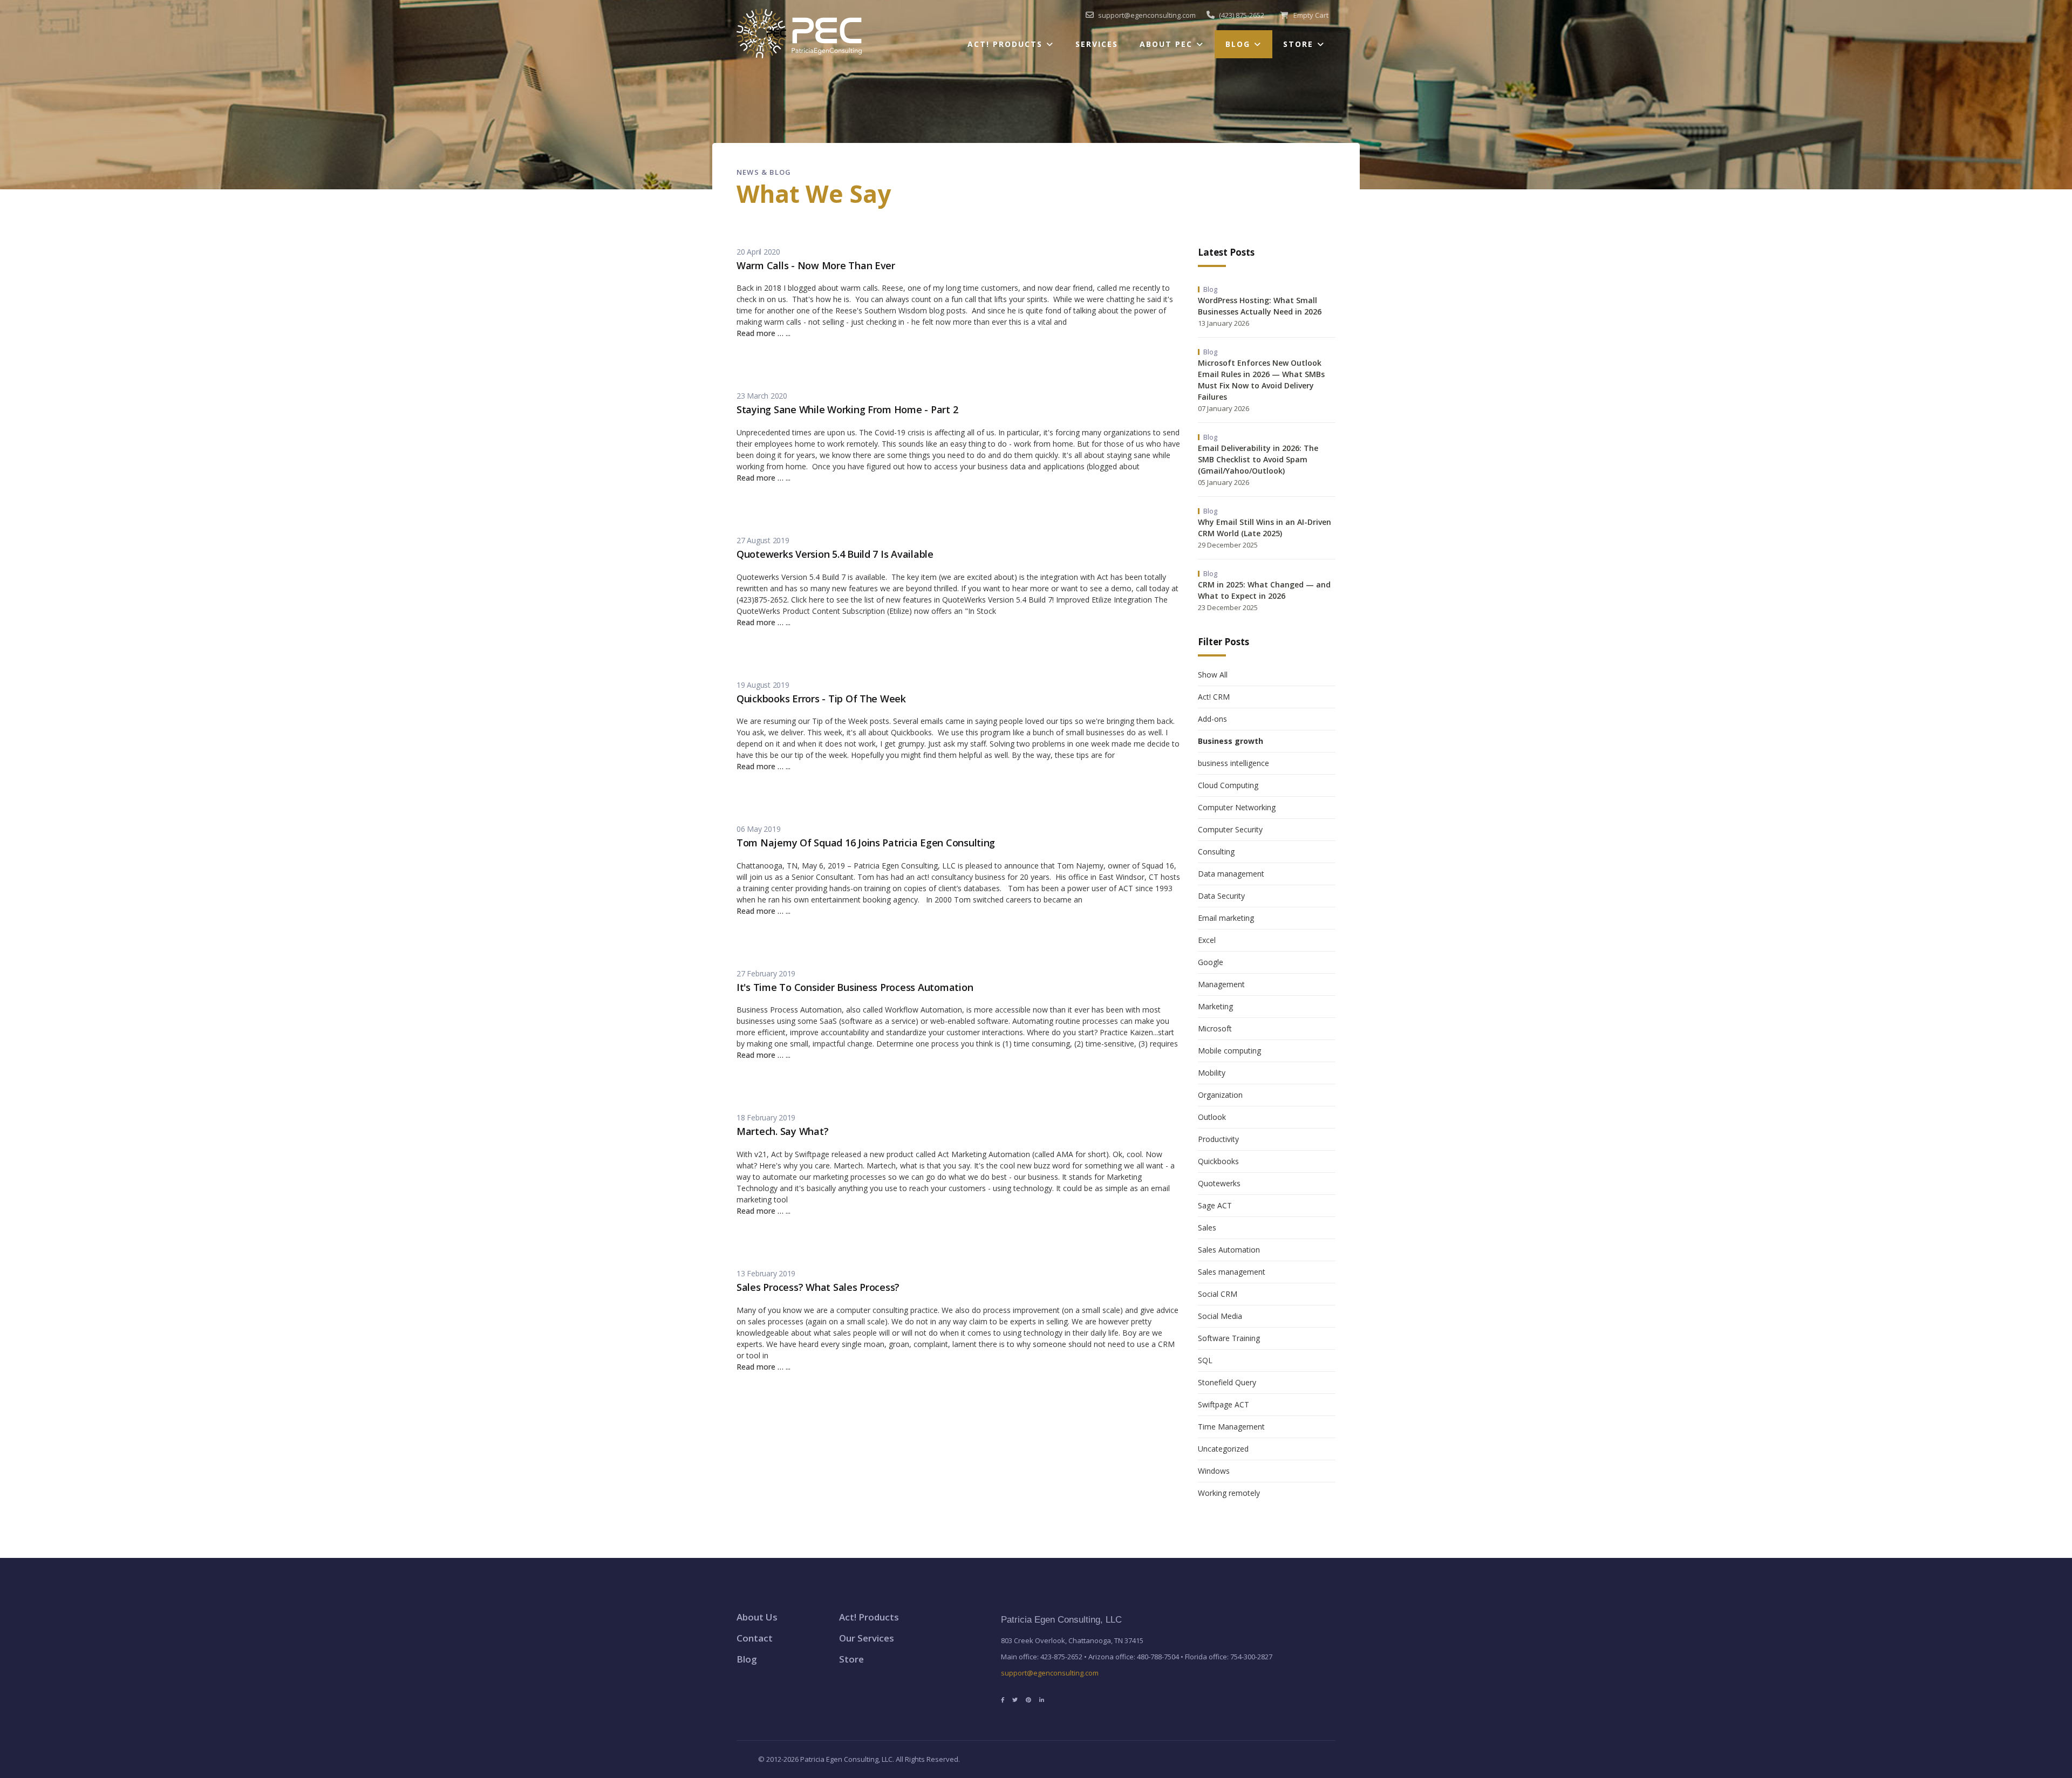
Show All (1213, 675)
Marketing (1215, 1006)
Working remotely (1229, 1493)
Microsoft (1215, 1028)
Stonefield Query (1227, 1382)
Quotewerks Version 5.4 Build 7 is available (835, 554)
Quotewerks (1219, 1183)
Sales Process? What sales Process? (818, 1287)
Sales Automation (1229, 1250)
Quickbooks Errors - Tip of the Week (821, 699)
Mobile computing (1229, 1051)
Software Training (1229, 1338)
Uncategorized (1223, 1449)
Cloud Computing (1228, 785)
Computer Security (1230, 829)
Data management (1231, 874)
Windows (1214, 1471)
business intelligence (1233, 763)
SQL (1205, 1360)
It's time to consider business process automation (855, 987)
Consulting (1216, 852)
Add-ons (1212, 719)
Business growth (1231, 741)
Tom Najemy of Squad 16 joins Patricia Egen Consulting (866, 843)
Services (1097, 44)
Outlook (1212, 1117)
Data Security (1221, 896)
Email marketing (1226, 918)
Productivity (1218, 1139)
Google (1211, 962)
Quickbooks (1218, 1161)
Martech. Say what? (782, 1131)
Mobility (1212, 1073)
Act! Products (1005, 44)
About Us (757, 1617)
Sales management (1232, 1272)
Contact (755, 1638)
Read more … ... (764, 333)
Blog (1238, 44)
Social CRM (1218, 1294)
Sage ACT (1215, 1205)
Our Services (867, 1638)
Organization (1220, 1095)
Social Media (1220, 1316)
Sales (1207, 1227)
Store (1298, 44)
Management (1221, 984)
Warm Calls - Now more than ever (816, 265)
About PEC (1166, 44)
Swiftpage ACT (1224, 1404)
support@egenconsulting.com (1050, 1673)
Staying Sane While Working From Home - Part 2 (847, 409)
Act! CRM (1214, 697)
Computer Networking (1237, 807)
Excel (1207, 940)
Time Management (1231, 1427)
